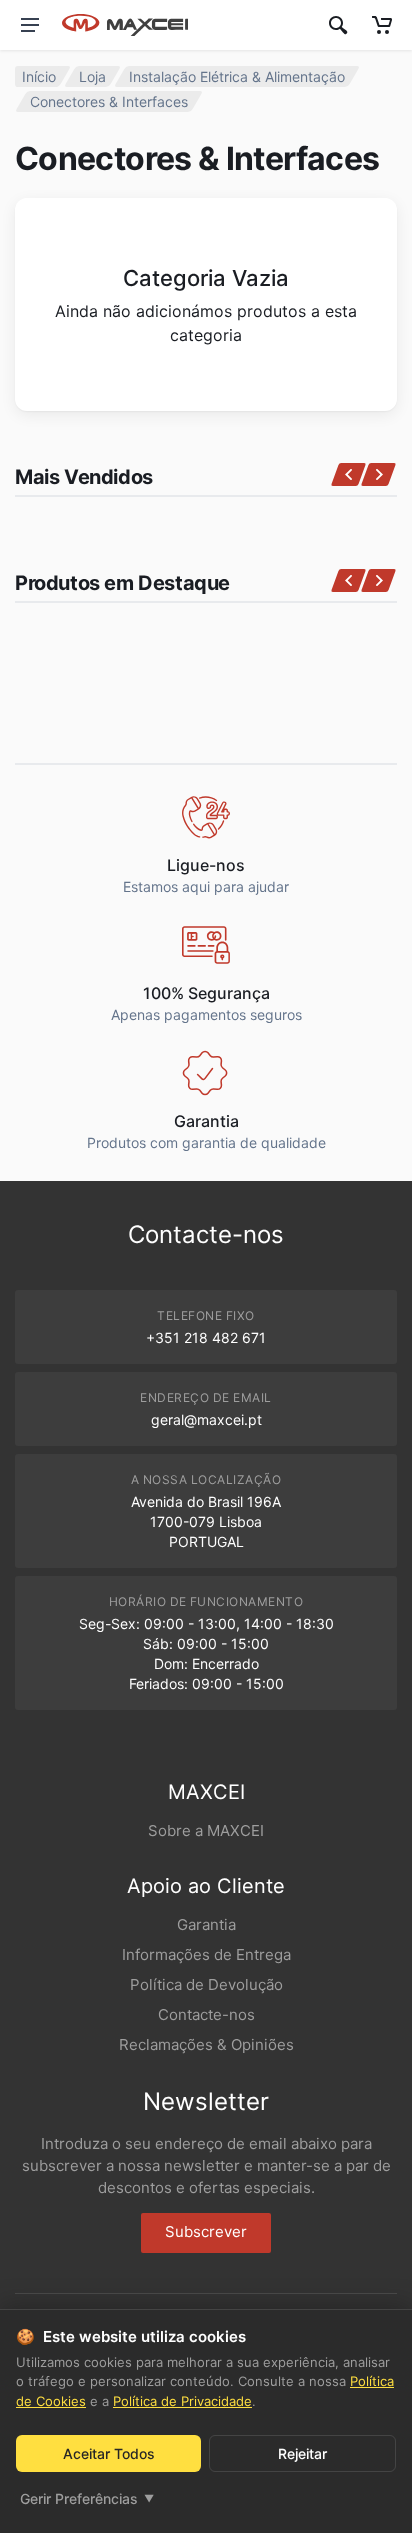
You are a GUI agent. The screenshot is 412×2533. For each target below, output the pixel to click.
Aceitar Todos (109, 2453)
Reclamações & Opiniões (206, 2044)
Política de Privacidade (182, 2401)
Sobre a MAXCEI (206, 1830)
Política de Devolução (206, 1984)
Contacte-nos (206, 2014)
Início (39, 76)
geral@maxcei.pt (206, 1419)
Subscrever (206, 2231)
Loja (92, 76)
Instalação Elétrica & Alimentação (237, 76)
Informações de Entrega (206, 1954)
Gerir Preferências (87, 2498)
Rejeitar (302, 2453)
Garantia (206, 1924)
